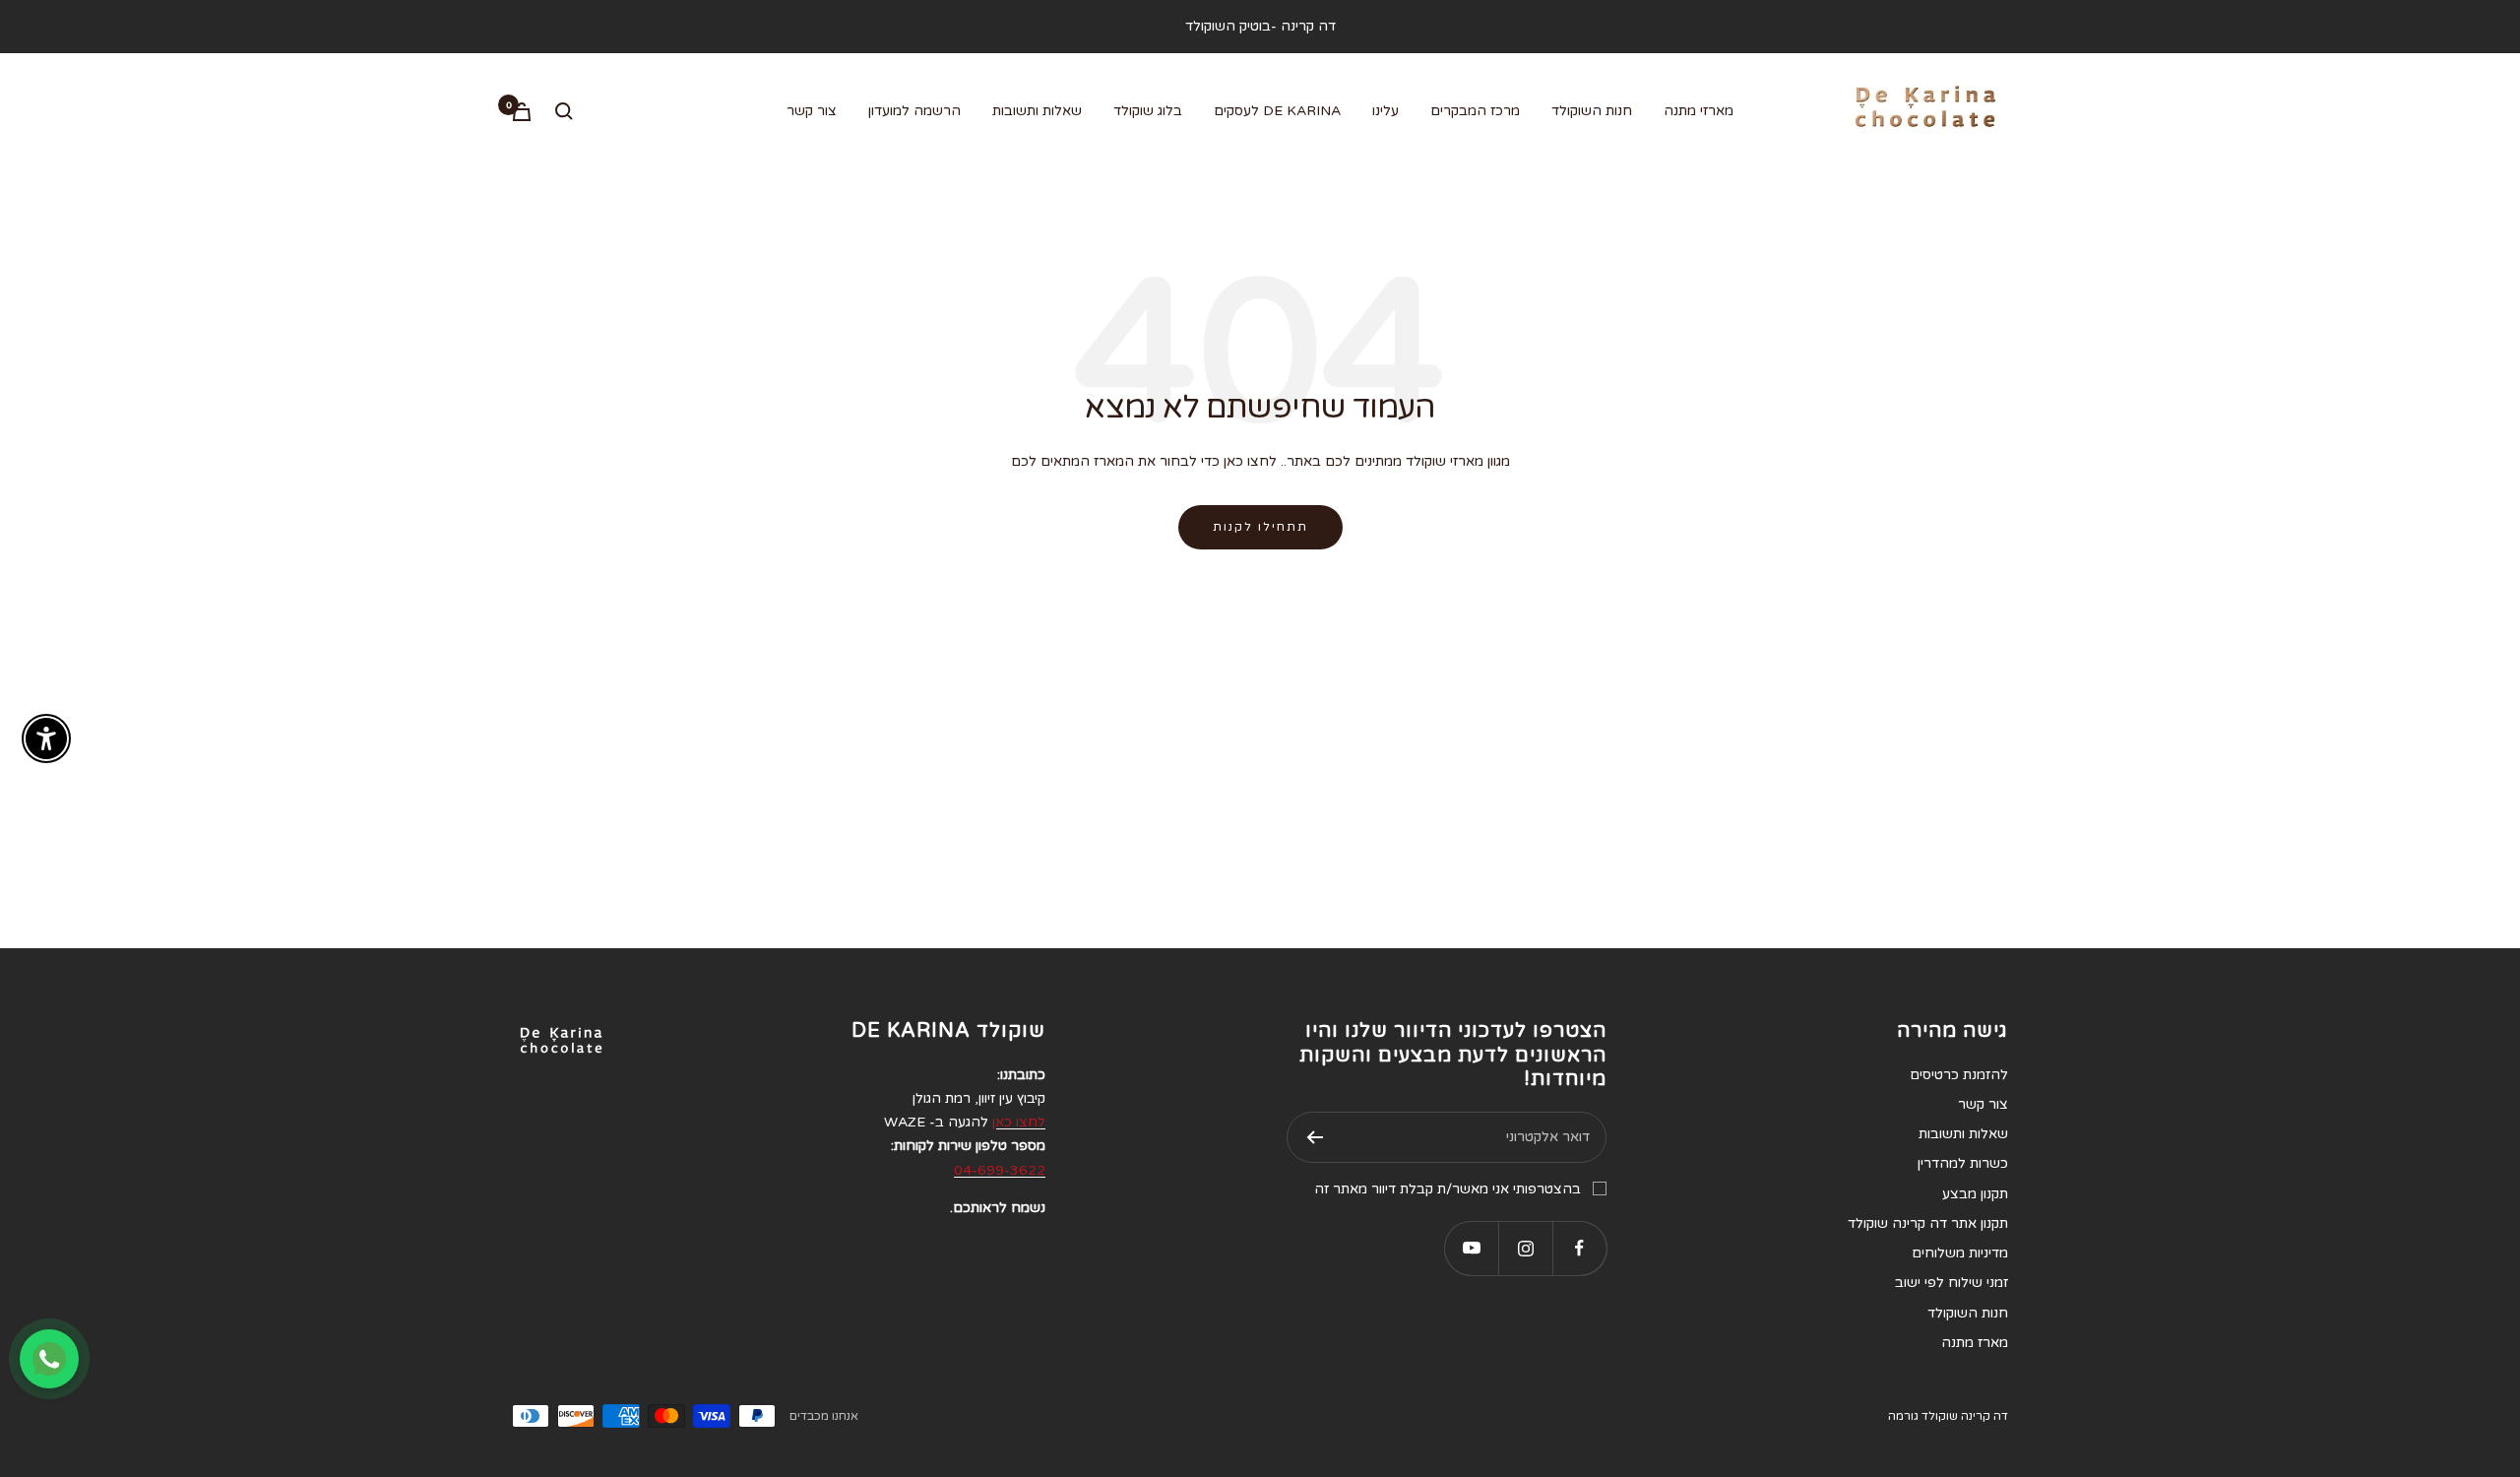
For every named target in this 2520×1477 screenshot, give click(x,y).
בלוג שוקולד (1148, 111)
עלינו (1386, 111)
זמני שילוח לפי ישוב (1952, 1283)
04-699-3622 (1000, 1170)
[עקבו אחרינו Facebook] (1579, 1248)
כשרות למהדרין (1963, 1163)
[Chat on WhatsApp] (49, 1359)
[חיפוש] (564, 111)
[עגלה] (522, 112)
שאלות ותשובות (1037, 111)
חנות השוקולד (1592, 111)
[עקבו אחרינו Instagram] (1525, 1248)
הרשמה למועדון (914, 111)
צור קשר (812, 111)
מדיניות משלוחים (1960, 1253)
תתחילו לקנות (1260, 527)
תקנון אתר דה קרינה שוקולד (1928, 1223)
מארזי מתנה (1699, 111)
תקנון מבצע (1975, 1194)
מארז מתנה (1975, 1343)
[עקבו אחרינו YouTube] (1471, 1248)
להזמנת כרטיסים (1959, 1075)
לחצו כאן (1019, 1122)
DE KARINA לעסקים (1277, 111)
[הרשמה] (1315, 1137)
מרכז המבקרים (1475, 111)
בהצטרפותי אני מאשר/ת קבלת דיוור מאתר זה (1448, 1189)
